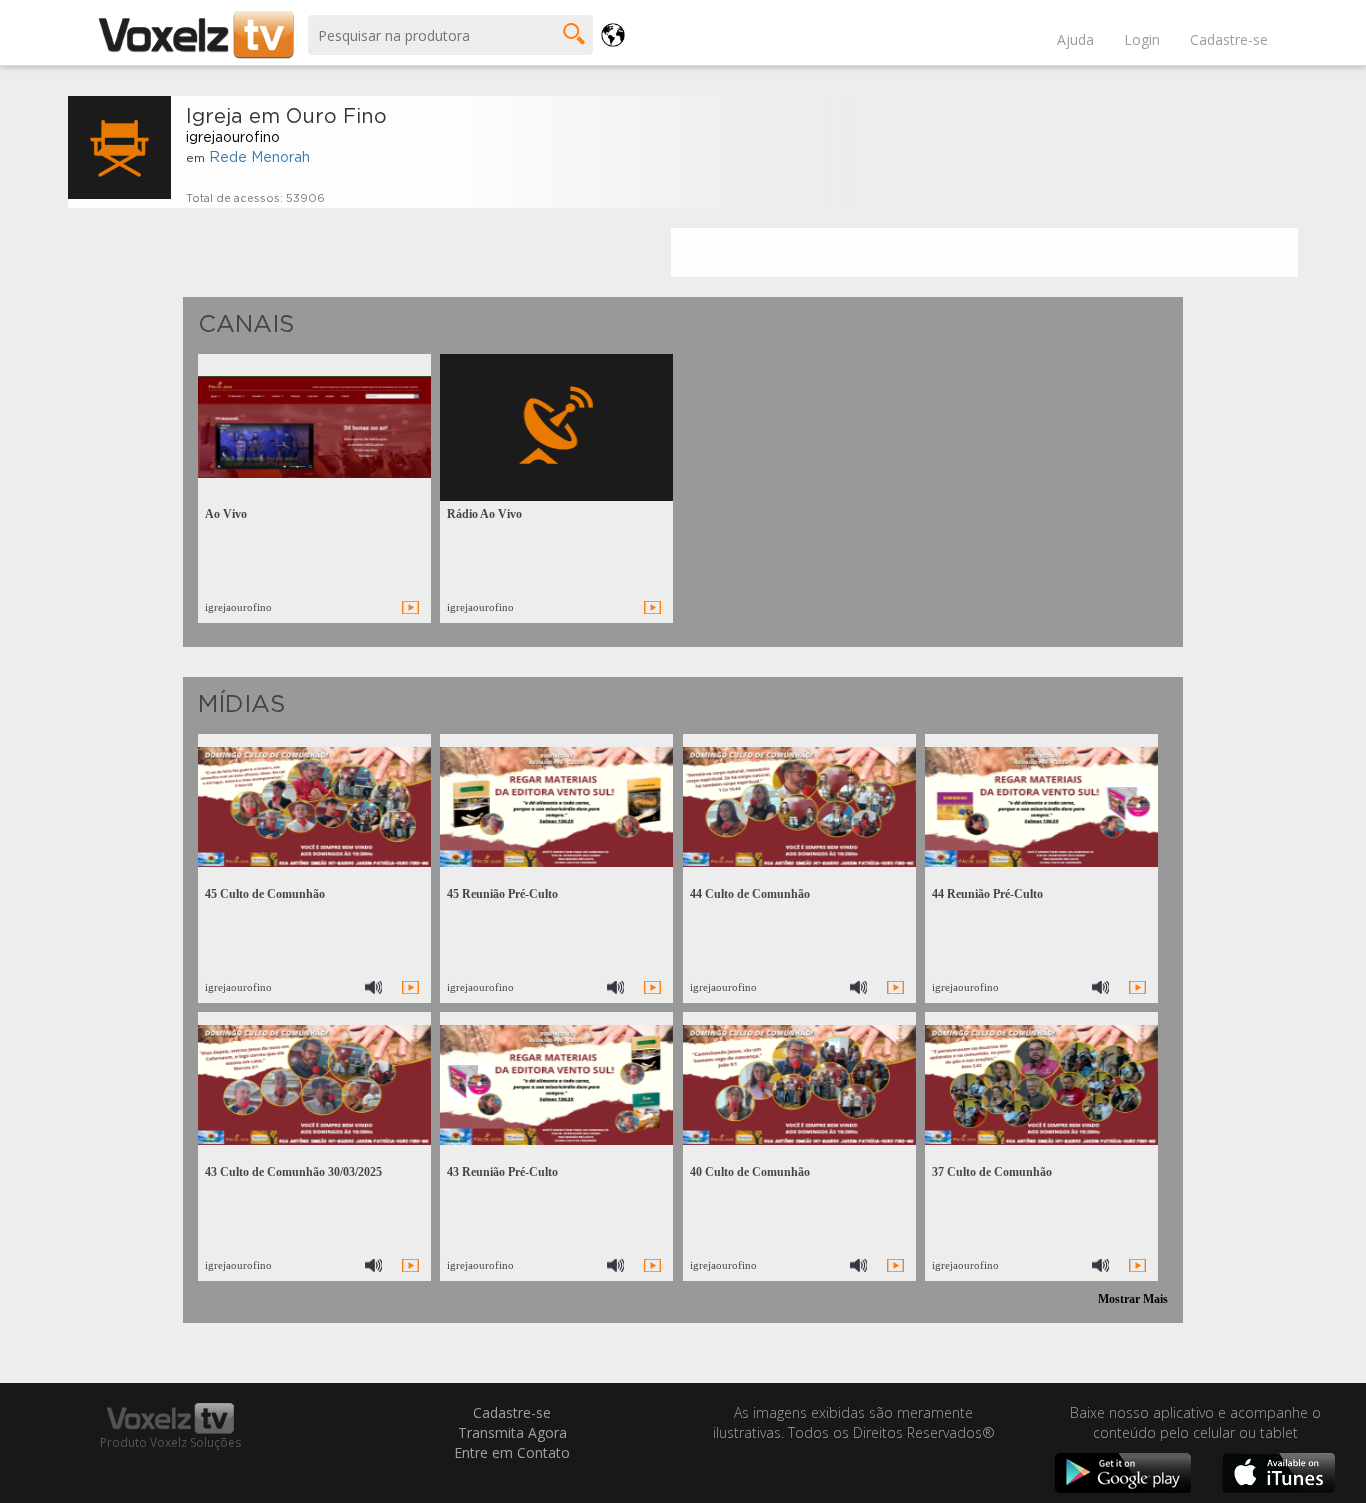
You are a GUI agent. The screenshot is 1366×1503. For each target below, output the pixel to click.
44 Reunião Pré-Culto (987, 894)
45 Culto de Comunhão (265, 894)
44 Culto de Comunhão (750, 894)
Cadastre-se (1229, 39)
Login (1142, 39)
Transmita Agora (512, 1432)
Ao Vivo (226, 514)
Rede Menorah (259, 158)
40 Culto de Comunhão (750, 1172)
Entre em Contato (512, 1452)
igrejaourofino (233, 138)
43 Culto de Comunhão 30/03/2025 (293, 1172)
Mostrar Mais (1133, 1299)
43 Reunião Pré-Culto (502, 1172)
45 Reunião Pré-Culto (502, 894)
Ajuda (1075, 39)
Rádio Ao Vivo (484, 514)
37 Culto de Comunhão (992, 1172)
